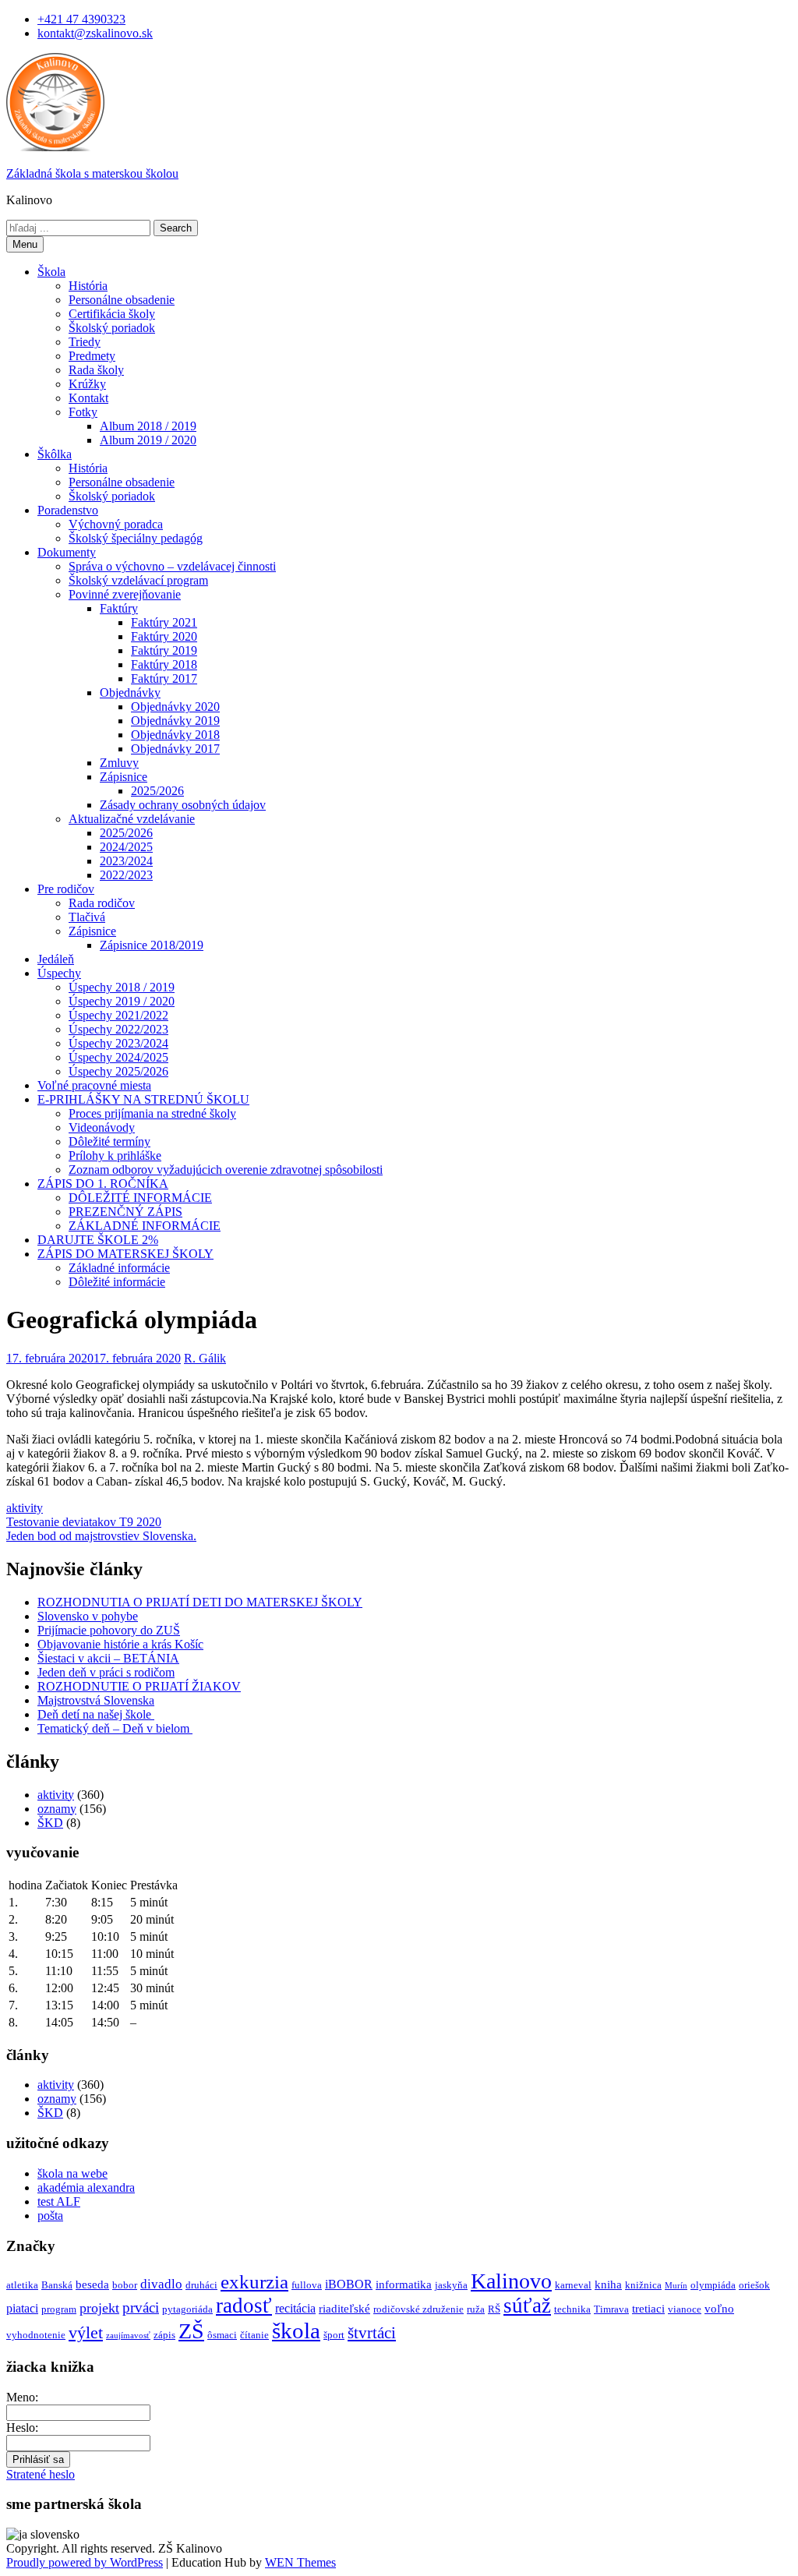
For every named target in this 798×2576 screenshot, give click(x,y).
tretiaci (648, 2309)
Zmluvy (119, 763)
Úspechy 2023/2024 (118, 1043)
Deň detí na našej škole (96, 1714)
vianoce (685, 2309)
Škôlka (55, 454)
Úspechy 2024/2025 (118, 1057)
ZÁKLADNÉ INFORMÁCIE (145, 1226)
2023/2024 (126, 861)
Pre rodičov (66, 889)
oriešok (754, 2285)
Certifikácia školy (112, 314)
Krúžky (87, 384)
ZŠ (191, 2331)
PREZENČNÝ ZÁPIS (125, 1212)
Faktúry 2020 (164, 636)
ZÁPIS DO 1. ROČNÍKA (103, 1184)
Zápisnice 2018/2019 (152, 945)
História (88, 286)
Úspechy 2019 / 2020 (122, 1001)
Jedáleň (56, 959)
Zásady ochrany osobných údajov (183, 805)
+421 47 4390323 (81, 19)
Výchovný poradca (116, 524)
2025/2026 (157, 791)
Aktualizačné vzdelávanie (132, 819)
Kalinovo (511, 2281)
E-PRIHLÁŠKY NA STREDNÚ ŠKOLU (143, 1099)
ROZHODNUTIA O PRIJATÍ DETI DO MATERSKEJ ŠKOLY (200, 1602)
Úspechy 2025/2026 (118, 1071)
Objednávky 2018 (175, 735)
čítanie (254, 2335)
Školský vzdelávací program (138, 580)
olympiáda (713, 2285)
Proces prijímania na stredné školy (152, 1113)
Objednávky (130, 693)
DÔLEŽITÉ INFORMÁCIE (140, 1198)
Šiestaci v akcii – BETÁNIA (108, 1658)
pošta (50, 2216)
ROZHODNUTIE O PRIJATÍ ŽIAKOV (139, 1686)
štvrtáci (372, 2333)
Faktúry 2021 (164, 622)
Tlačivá (87, 917)
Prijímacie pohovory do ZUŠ (109, 1630)
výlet (86, 2332)
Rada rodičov (102, 903)
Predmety (92, 356)
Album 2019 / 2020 (148, 440)
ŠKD (50, 1823)
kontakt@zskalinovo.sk (95, 33)
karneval (573, 2285)
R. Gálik (205, 1358)
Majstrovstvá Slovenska (96, 1700)
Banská (57, 2285)
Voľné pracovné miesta (94, 1085)
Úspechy (59, 973)
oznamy (57, 1809)
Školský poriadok (112, 328)
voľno (719, 2309)
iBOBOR (349, 2284)
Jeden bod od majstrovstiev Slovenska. (101, 1536)
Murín (676, 2286)
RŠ (494, 2309)
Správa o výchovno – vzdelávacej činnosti (172, 566)
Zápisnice (124, 777)
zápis (164, 2335)
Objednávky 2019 (175, 721)
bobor (125, 2285)
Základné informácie (119, 1268)
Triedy (85, 342)
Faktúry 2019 (164, 650)
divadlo (161, 2284)
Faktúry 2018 (164, 664)
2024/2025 (126, 847)
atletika (22, 2285)
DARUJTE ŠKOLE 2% (98, 1240)
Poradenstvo (68, 510)
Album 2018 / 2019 (148, 426)
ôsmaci (222, 2335)
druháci (201, 2285)
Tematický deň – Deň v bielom (115, 1728)
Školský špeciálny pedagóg (136, 538)
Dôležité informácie (117, 1282)
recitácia (295, 2308)
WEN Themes (300, 2562)
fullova (307, 2285)
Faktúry (119, 608)
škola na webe (72, 2173)
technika (572, 2309)
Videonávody (102, 1127)
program (59, 2309)
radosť (244, 2306)
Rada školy (96, 370)
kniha (608, 2284)
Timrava (611, 2309)
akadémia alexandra (86, 2187)
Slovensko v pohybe (88, 1616)
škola (296, 2330)
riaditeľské (344, 2309)
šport (334, 2335)
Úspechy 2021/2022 (118, 1015)
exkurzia (254, 2282)
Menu (25, 244)
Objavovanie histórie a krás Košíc (120, 1644)
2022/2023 (126, 875)
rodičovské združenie (418, 2309)
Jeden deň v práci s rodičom (106, 1672)
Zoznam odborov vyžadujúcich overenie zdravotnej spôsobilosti (226, 1170)
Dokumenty (67, 552)
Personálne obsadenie (122, 300)
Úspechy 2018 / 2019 (122, 987)
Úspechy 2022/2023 (118, 1029)
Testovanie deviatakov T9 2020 (84, 1522)
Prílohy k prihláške (115, 1155)
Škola (51, 272)
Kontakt (88, 398)
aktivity (25, 1508)
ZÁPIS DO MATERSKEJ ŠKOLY (125, 1254)
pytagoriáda (187, 2309)
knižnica (643, 2285)
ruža (476, 2309)
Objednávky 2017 (175, 749)
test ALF (59, 2201)
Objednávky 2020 (175, 707)
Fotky (83, 412)
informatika (404, 2284)
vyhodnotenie (36, 2335)
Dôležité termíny (109, 1141)
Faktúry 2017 (164, 678)
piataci (22, 2308)
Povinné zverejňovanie (125, 594)
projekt (99, 2308)
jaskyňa (451, 2285)
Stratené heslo (41, 2474)
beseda (92, 2284)
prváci (141, 2307)
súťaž (527, 2306)
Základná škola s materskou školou (92, 173)
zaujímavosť (128, 2336)
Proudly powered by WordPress (85, 2562)
